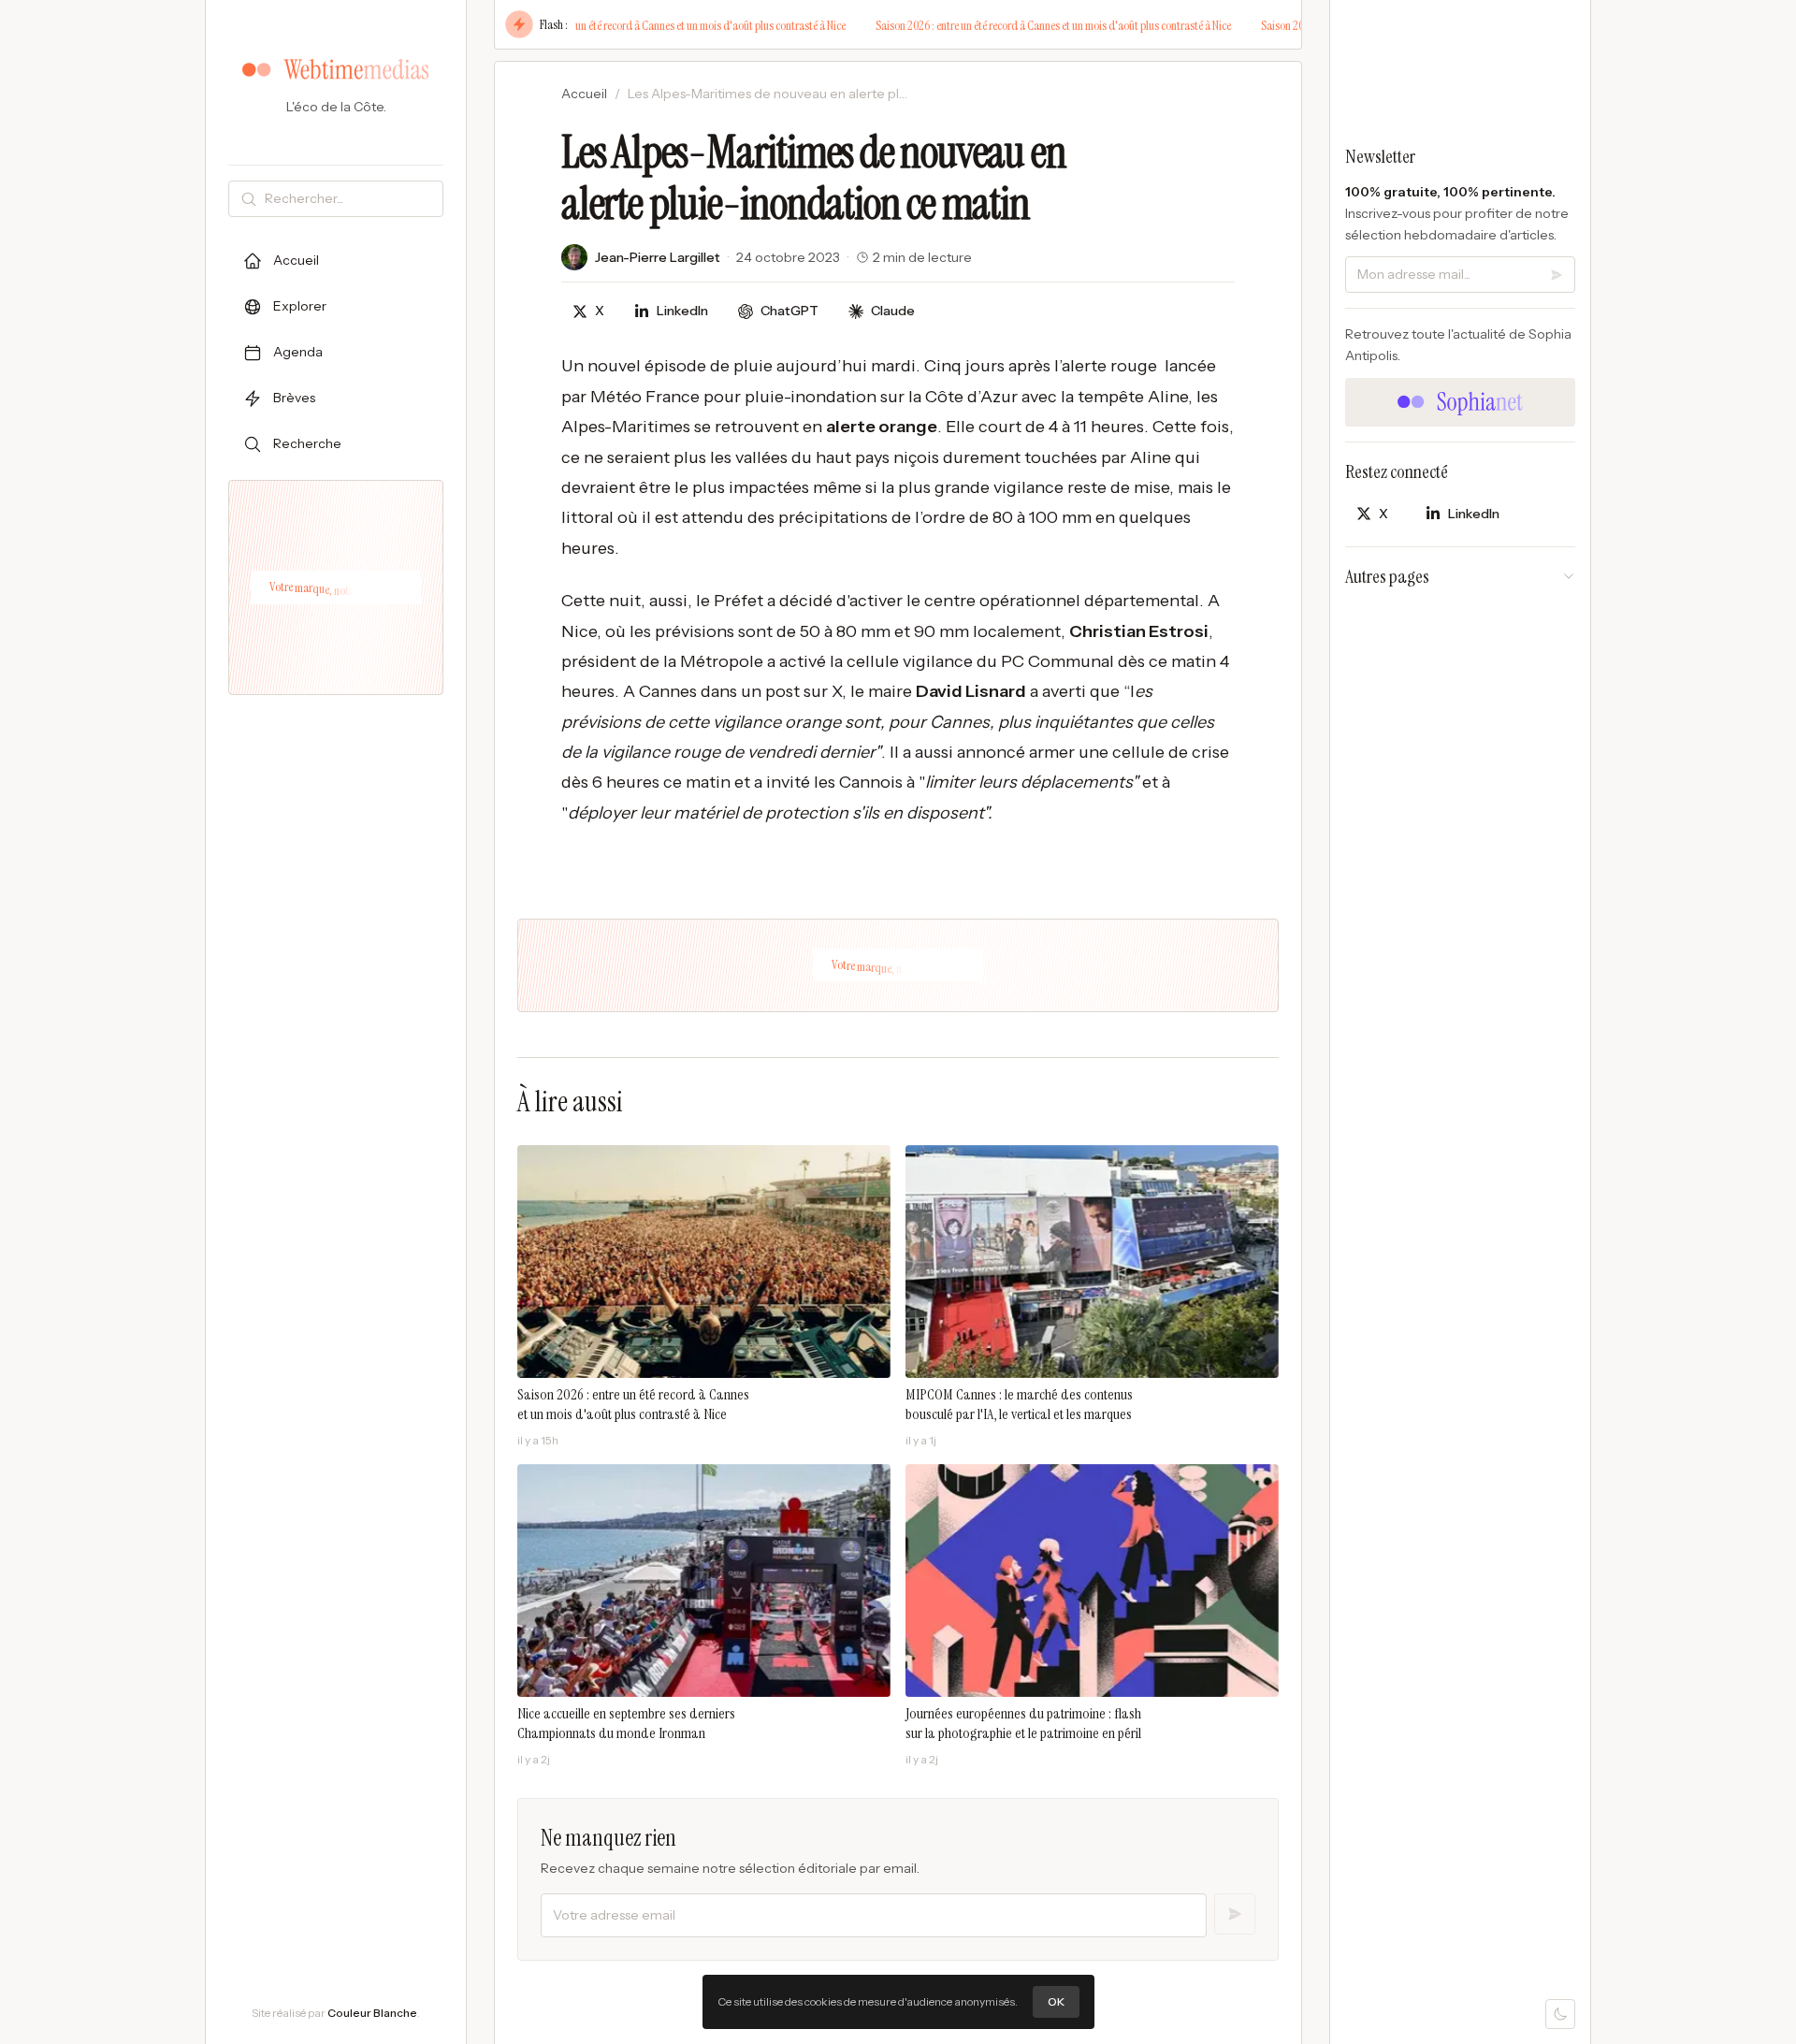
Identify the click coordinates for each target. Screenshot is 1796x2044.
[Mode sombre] (1560, 2014)
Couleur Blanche (372, 2013)
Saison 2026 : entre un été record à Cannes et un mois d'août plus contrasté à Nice (647, 25)
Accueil (584, 94)
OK (1056, 2001)
